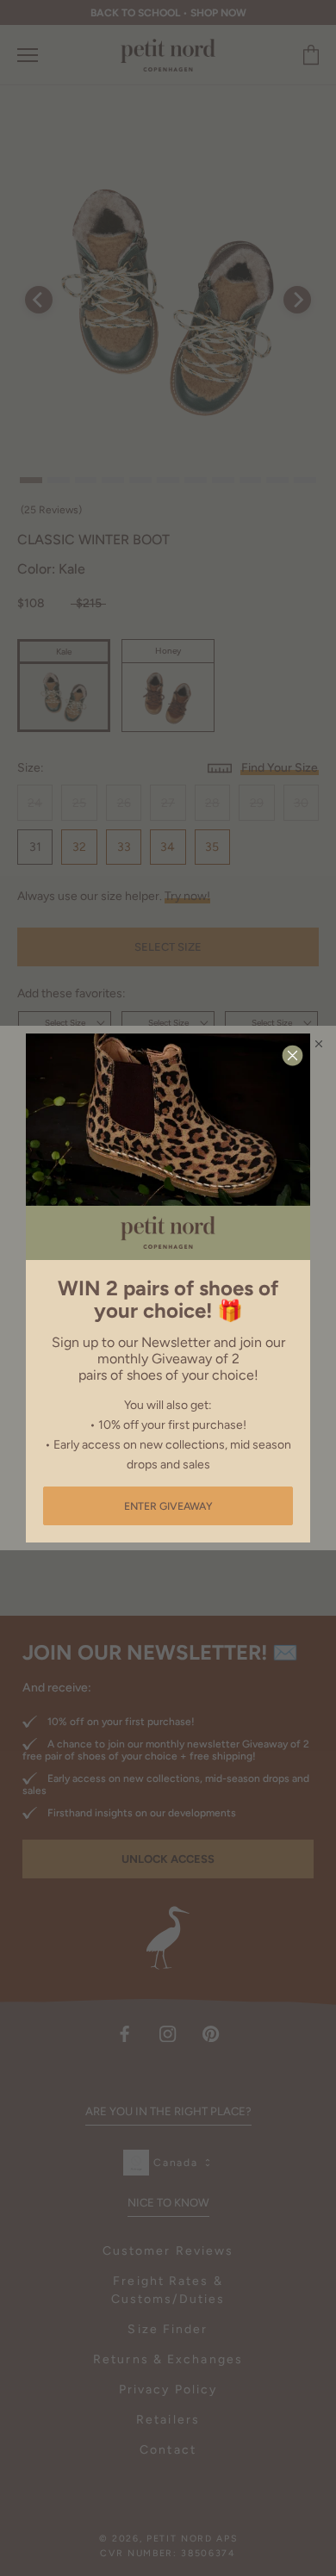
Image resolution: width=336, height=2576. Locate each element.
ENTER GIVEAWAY (168, 1506)
